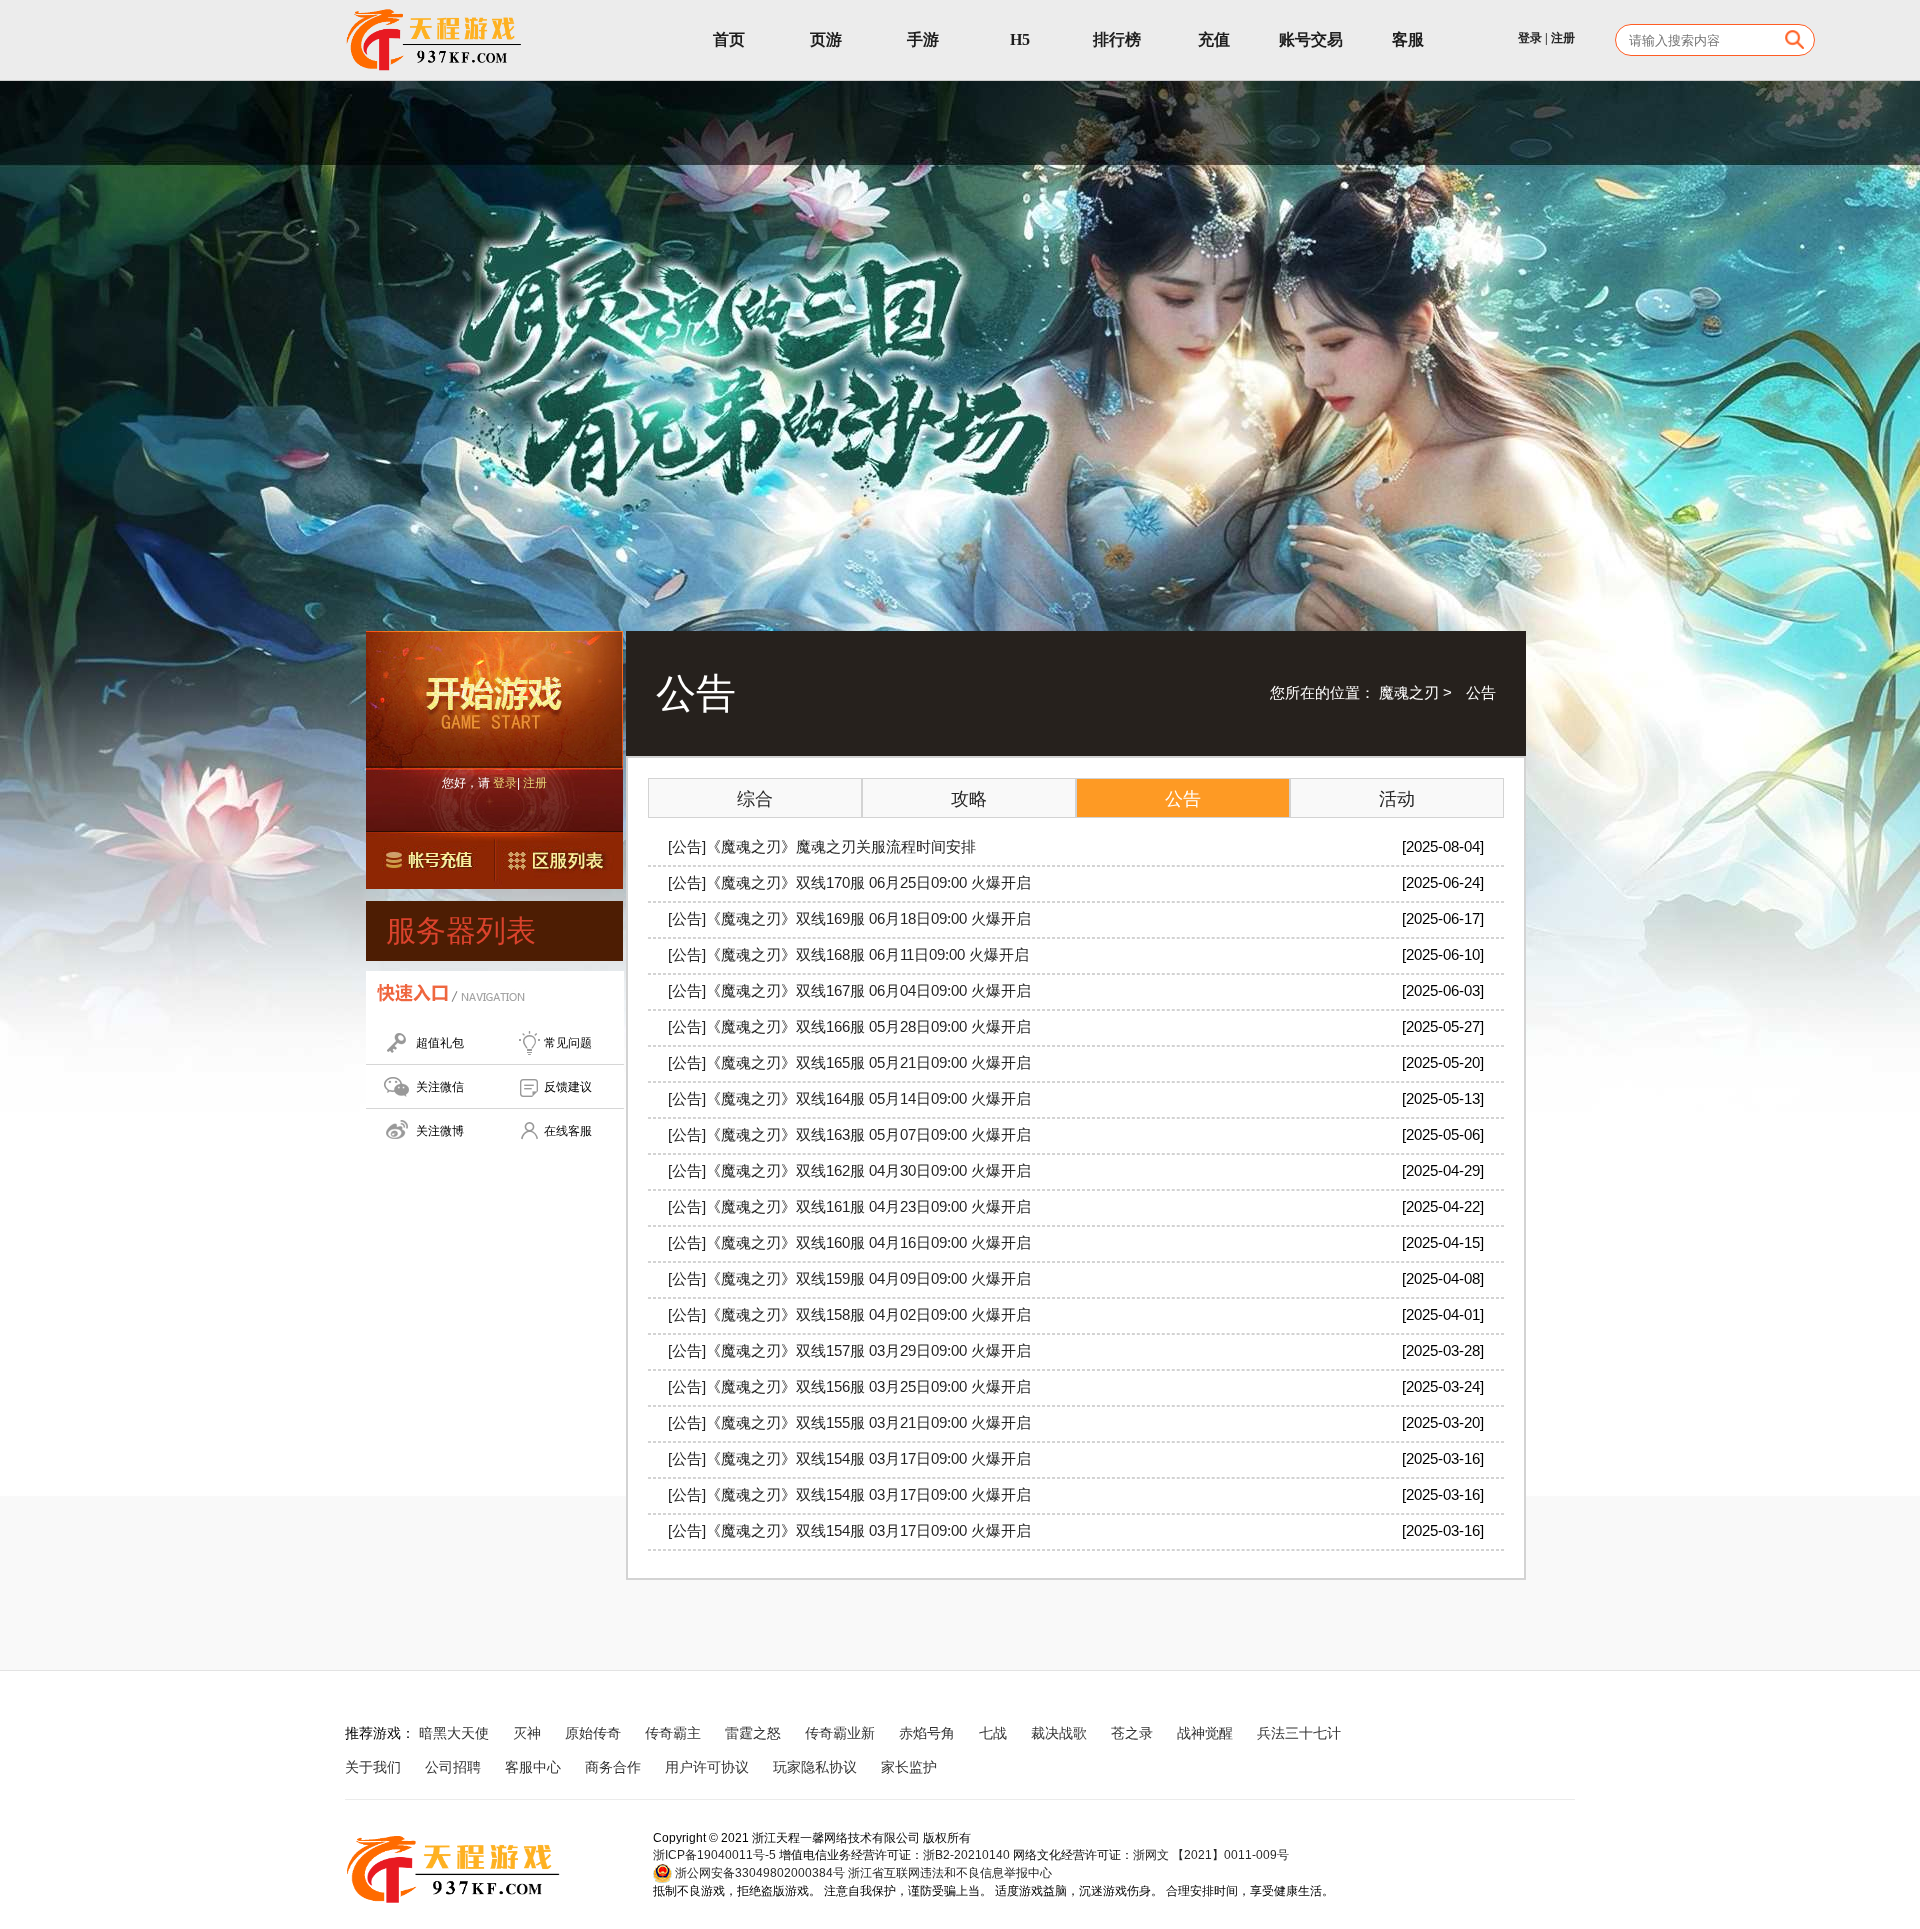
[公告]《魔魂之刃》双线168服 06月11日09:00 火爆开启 (848, 954)
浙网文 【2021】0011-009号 (1211, 1855)
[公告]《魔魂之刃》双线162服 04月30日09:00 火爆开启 (849, 1170)
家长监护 (909, 1767)
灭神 (527, 1733)
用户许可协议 (707, 1767)
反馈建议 (568, 1087)
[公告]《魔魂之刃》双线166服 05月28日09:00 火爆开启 (849, 1026)
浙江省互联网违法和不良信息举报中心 (950, 1873)
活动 (1397, 799)
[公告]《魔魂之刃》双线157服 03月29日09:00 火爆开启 (849, 1350)
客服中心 (533, 1767)
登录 (1530, 38)
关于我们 (373, 1767)
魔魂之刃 (1409, 692)
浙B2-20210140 (966, 1855)
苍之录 (1132, 1733)
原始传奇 (593, 1733)
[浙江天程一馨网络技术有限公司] (435, 40)
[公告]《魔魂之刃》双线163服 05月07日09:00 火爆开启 (849, 1134)
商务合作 (613, 1767)
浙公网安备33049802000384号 (758, 1873)
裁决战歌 (1059, 1733)
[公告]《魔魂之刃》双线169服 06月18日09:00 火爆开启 (849, 918)
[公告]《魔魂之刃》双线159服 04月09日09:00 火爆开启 (849, 1278)
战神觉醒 (1205, 1733)
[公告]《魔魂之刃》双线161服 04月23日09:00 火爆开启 (849, 1206)
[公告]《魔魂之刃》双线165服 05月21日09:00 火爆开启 (849, 1062)
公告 (1183, 799)
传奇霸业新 (840, 1733)
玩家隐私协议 (815, 1767)
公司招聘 (453, 1767)
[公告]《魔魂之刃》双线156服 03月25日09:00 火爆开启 (849, 1386)
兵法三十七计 (1299, 1733)
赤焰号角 (927, 1733)
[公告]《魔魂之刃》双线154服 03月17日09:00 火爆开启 (849, 1458)
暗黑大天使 (454, 1733)
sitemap (986, 1767)
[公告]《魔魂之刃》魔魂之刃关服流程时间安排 (822, 846)
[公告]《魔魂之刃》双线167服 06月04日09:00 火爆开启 (849, 990)
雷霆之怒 (753, 1733)
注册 (1563, 38)
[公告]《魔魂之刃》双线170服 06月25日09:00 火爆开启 (849, 882)
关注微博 (440, 1131)
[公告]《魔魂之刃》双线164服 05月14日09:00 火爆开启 (849, 1098)
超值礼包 (440, 1043)
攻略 (969, 799)
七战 (993, 1733)
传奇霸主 (673, 1733)
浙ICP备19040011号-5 (714, 1855)
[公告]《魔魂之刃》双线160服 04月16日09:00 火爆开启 (849, 1242)
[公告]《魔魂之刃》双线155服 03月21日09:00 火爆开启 (849, 1422)
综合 (755, 799)
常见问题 (568, 1043)
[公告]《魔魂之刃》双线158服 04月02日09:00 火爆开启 (849, 1314)
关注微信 (440, 1087)
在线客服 (568, 1131)
